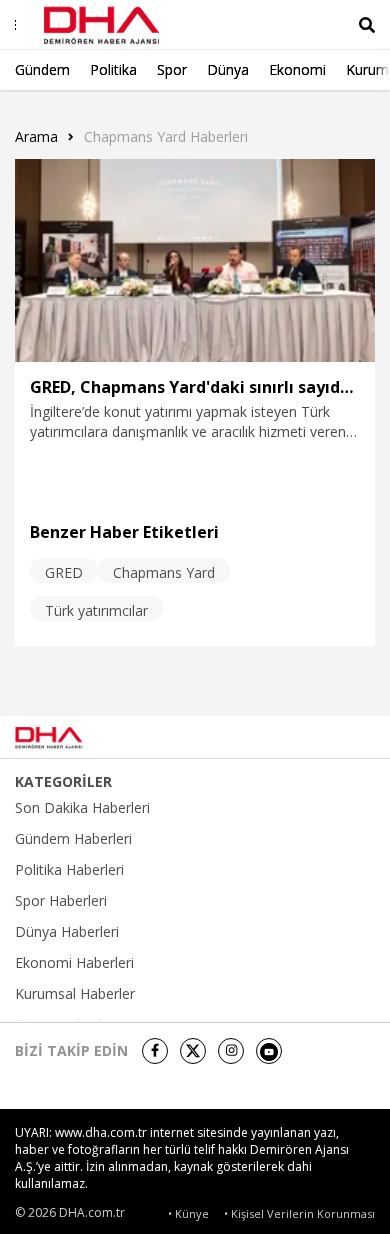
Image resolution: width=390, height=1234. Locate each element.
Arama (36, 136)
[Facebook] (155, 1051)
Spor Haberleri (61, 901)
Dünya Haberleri (67, 932)
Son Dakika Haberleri (82, 808)
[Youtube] (269, 1051)
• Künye (188, 1213)
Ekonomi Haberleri (74, 963)
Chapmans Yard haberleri (166, 136)
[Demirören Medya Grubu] (330, 737)
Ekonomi (297, 69)
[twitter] (193, 1051)
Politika (113, 69)
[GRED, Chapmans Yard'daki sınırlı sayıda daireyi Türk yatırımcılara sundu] (195, 260)
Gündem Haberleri (73, 839)
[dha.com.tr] (74, 738)
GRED (64, 572)
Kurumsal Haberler (75, 994)
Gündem (42, 69)
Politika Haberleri (69, 870)
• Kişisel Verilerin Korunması (299, 1213)
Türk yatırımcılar (96, 610)
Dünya (228, 69)
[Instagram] (231, 1051)
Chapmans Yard (164, 572)
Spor (172, 69)
